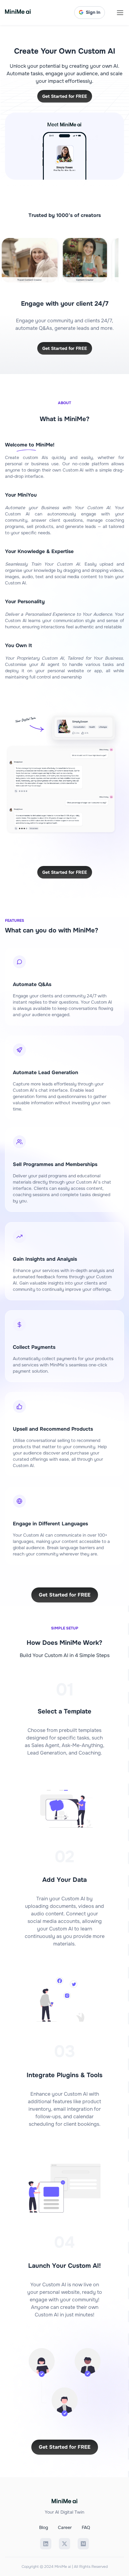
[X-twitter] (64, 2544)
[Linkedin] (46, 2544)
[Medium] (83, 2544)
